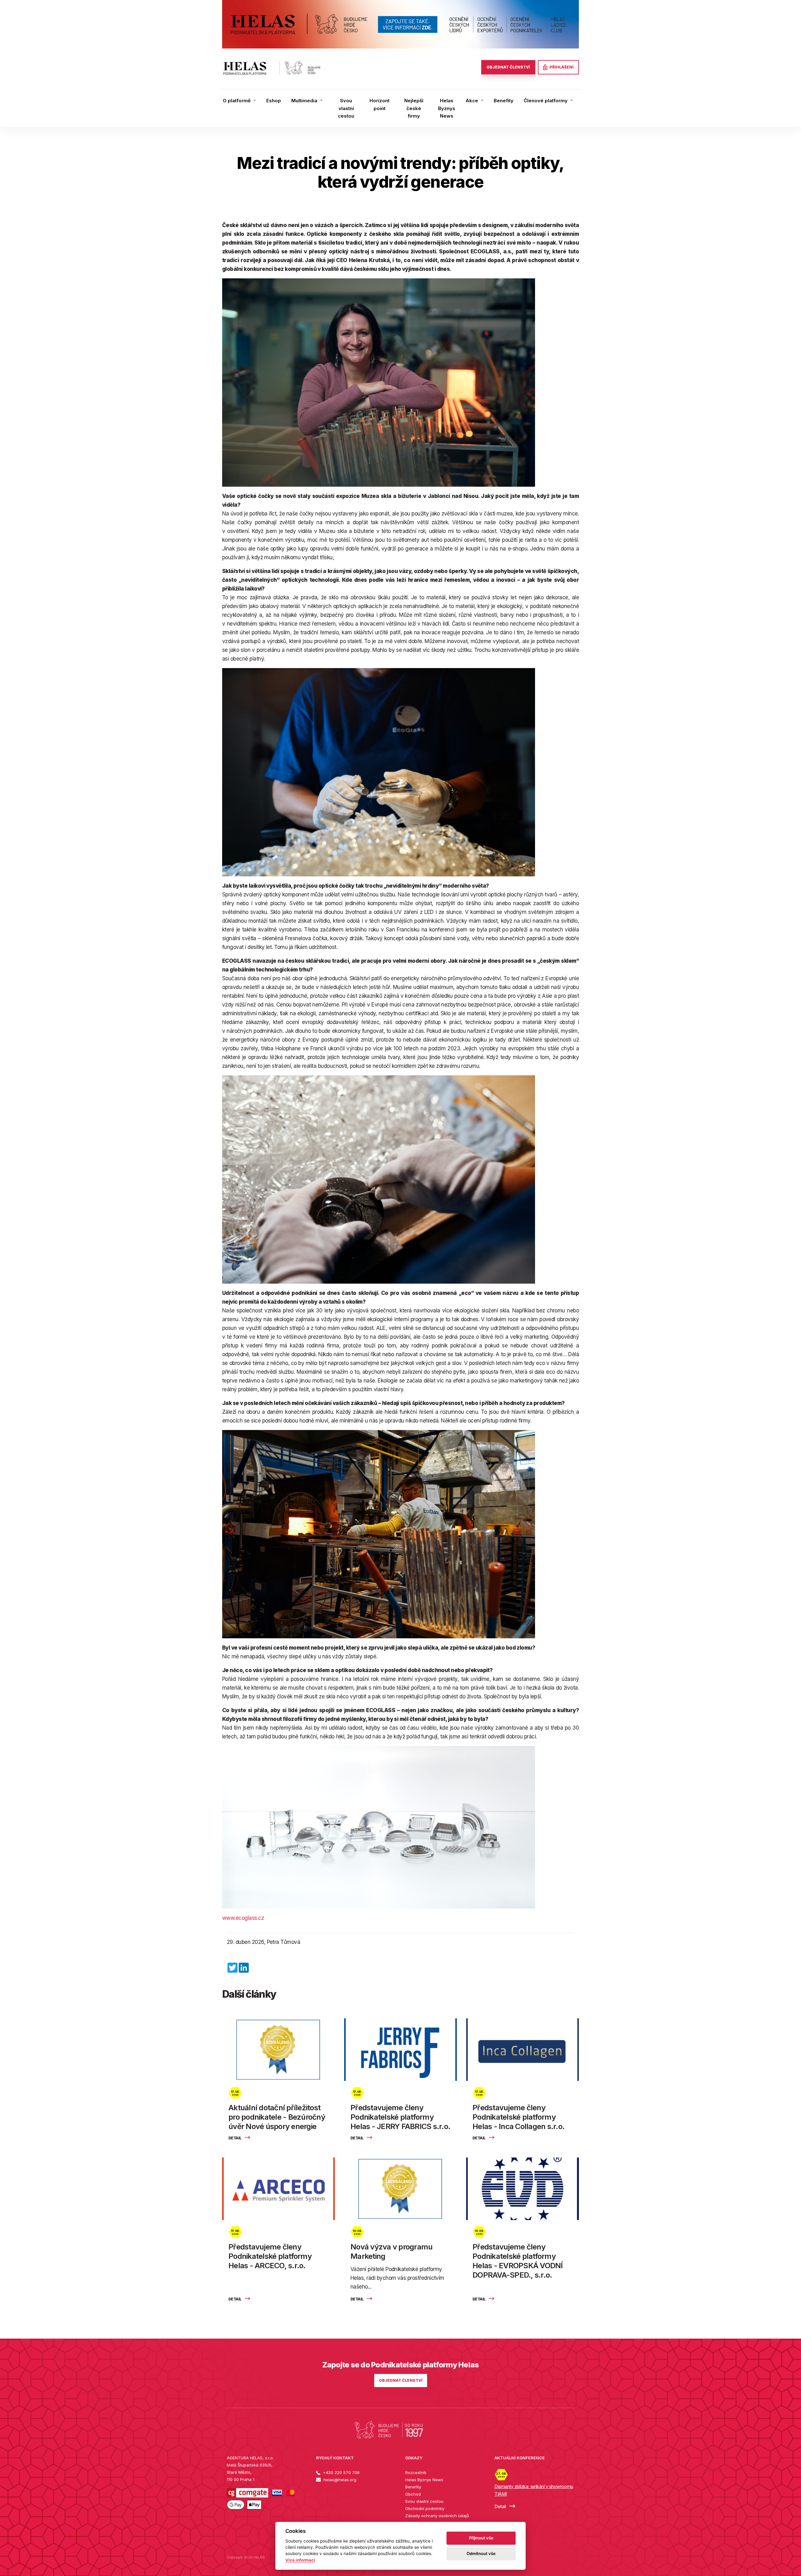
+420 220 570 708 (341, 2472)
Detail (235, 2138)
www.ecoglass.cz (243, 1918)
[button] (239, 101)
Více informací (300, 2560)
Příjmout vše (481, 2538)
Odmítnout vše (481, 2553)
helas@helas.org (339, 2480)
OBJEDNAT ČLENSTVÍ (508, 67)
